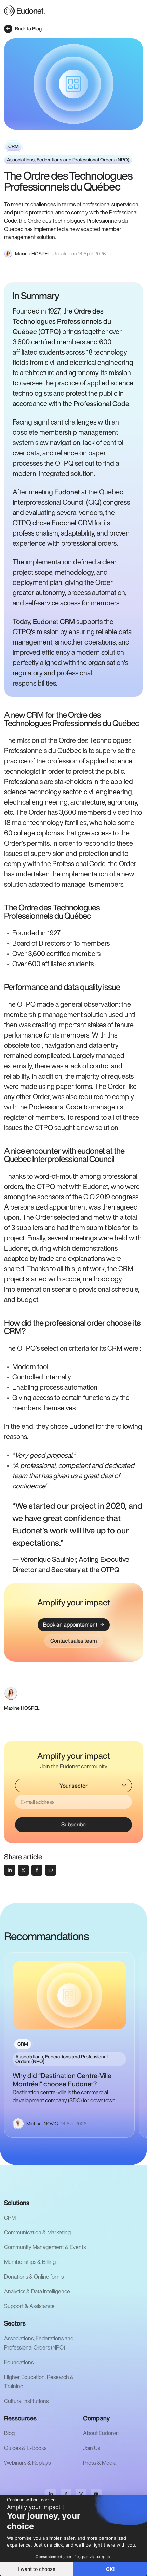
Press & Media (100, 2463)
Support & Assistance (29, 2306)
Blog (9, 2433)
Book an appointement (70, 1624)
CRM (10, 2218)
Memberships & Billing (30, 2262)
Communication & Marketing (37, 2232)
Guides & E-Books (25, 2448)
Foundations (19, 2362)
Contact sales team (74, 1641)
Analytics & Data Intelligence (37, 2291)
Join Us (92, 2448)
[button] (136, 11)
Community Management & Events (45, 2247)
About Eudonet (101, 2433)
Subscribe (73, 1824)
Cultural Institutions (26, 2401)
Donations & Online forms (34, 2277)
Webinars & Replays (27, 2463)
